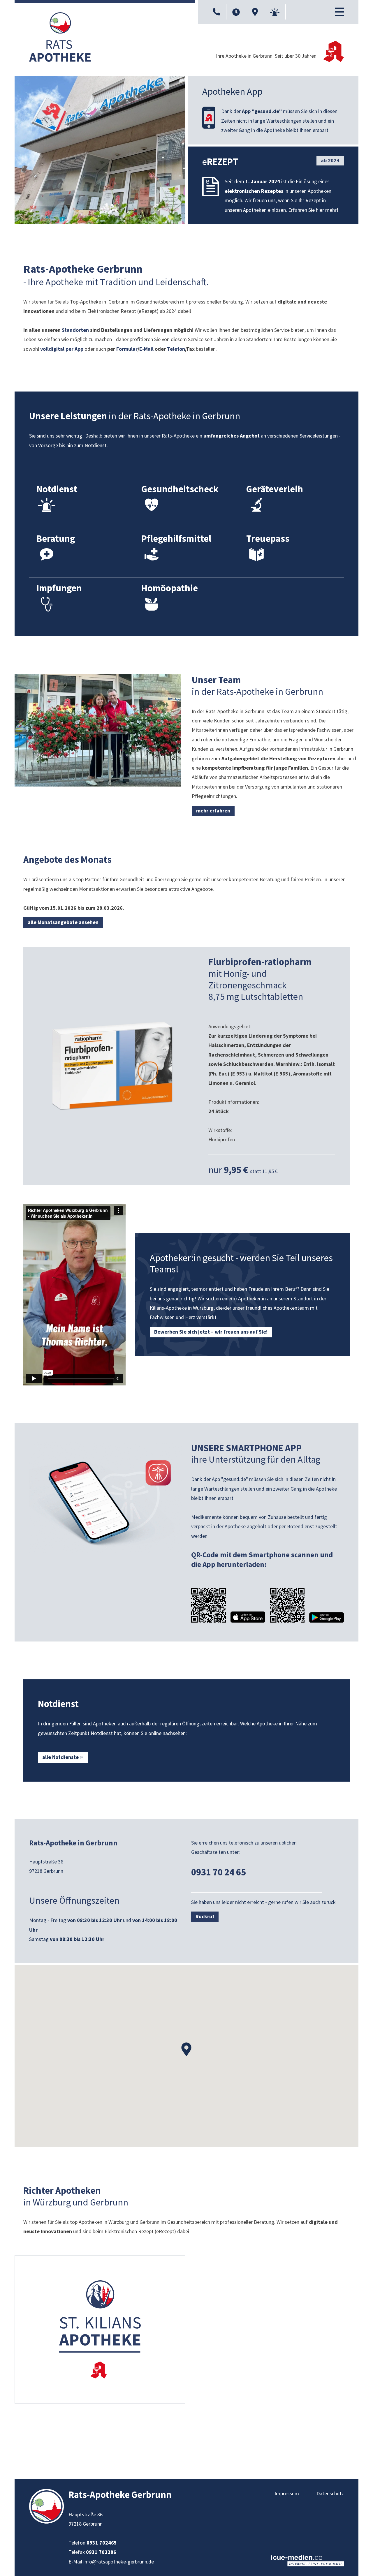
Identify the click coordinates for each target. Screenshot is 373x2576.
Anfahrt (255, 12)
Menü (339, 12)
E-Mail (147, 349)
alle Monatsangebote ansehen (63, 922)
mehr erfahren (213, 811)
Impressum (287, 2493)
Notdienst (275, 12)
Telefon (176, 349)
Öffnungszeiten (236, 12)
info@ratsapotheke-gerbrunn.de (119, 2562)
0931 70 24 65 (219, 1872)
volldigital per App (62, 349)
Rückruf (205, 1916)
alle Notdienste (60, 1757)
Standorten (76, 330)
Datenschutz (330, 2493)
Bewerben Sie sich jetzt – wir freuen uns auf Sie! (211, 1332)
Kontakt (216, 12)
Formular (127, 349)
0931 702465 (102, 2543)
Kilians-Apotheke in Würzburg (182, 1308)
